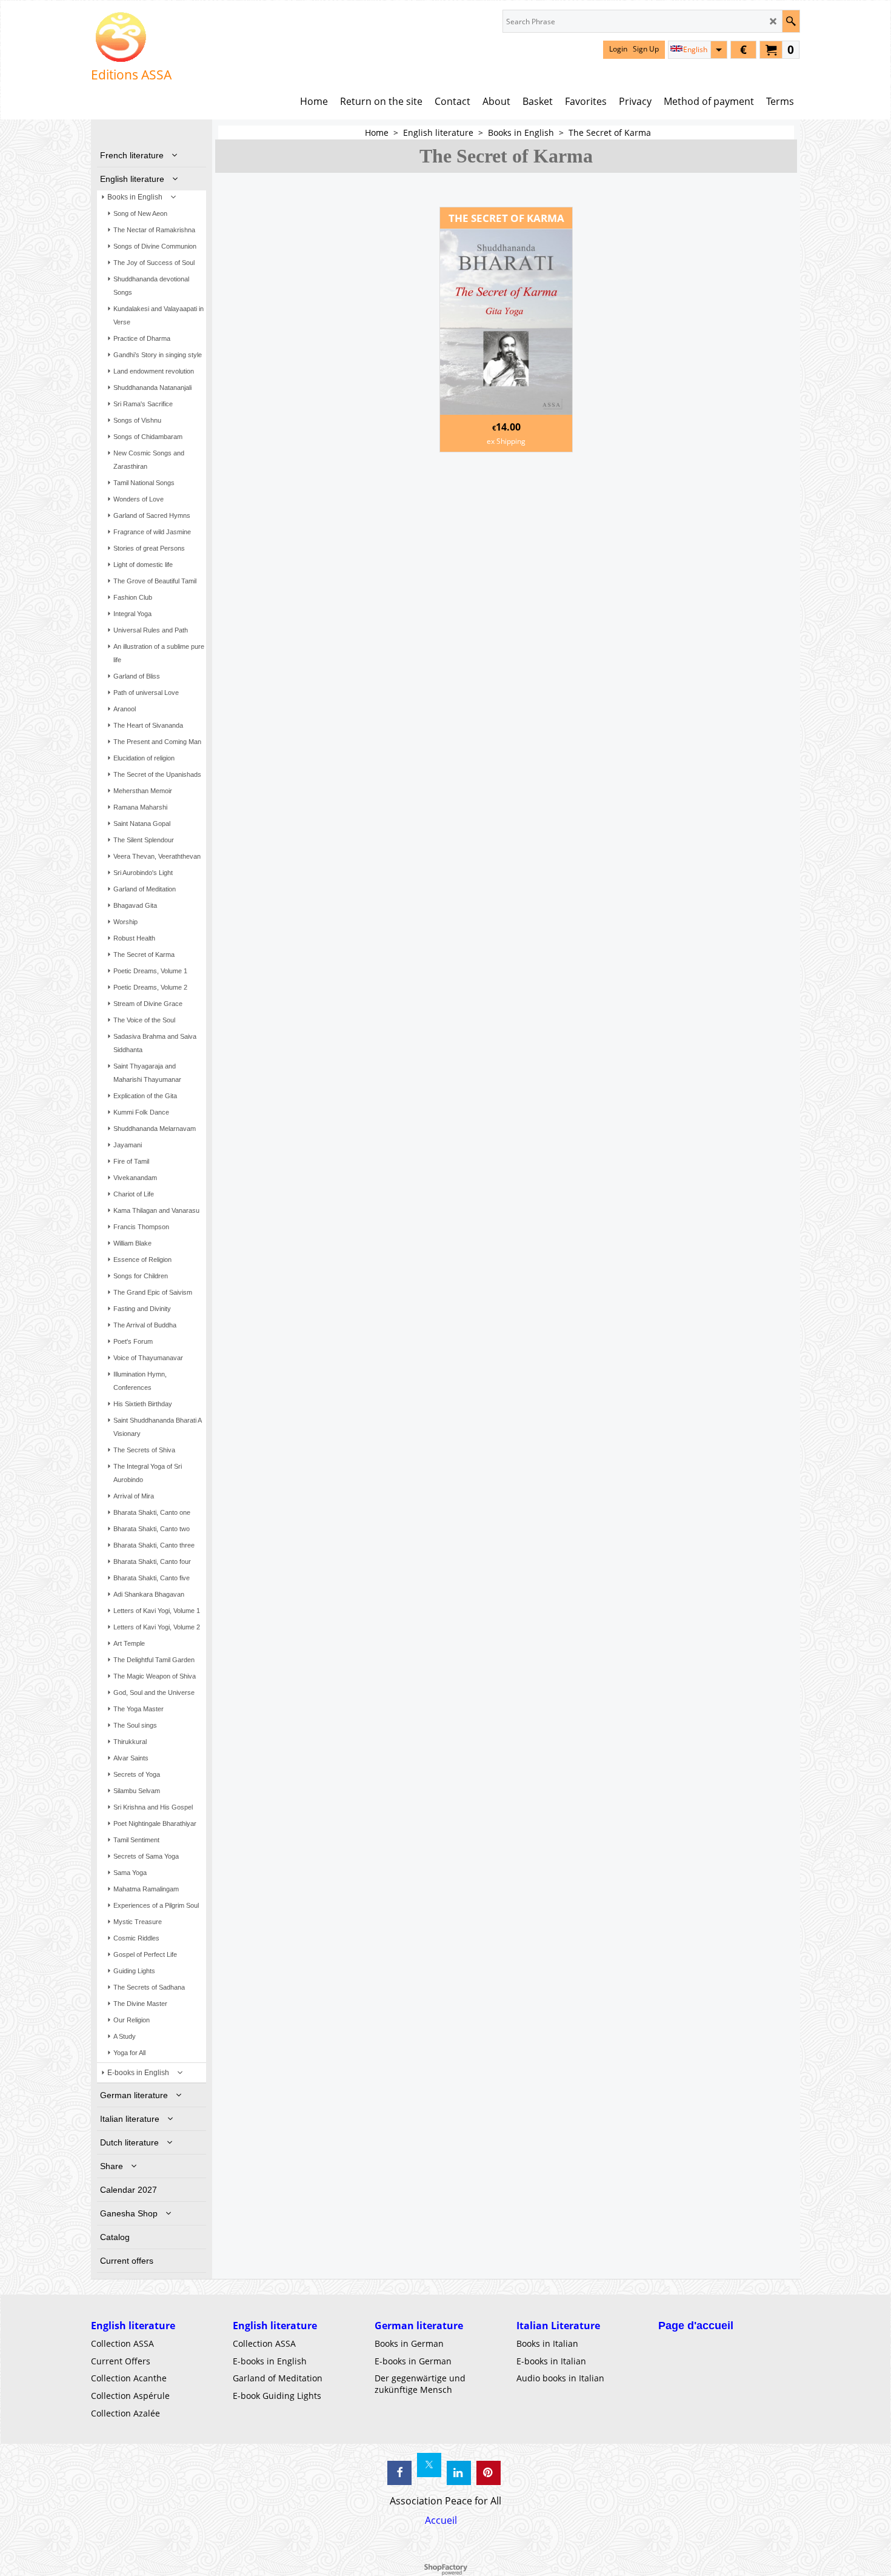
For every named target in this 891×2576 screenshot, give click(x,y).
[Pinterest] (489, 2473)
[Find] (791, 21)
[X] (429, 2465)
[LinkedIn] (459, 2473)
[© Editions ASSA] (131, 37)
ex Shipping (506, 441)
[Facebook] (399, 2473)
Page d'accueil (696, 2326)
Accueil (441, 2520)
